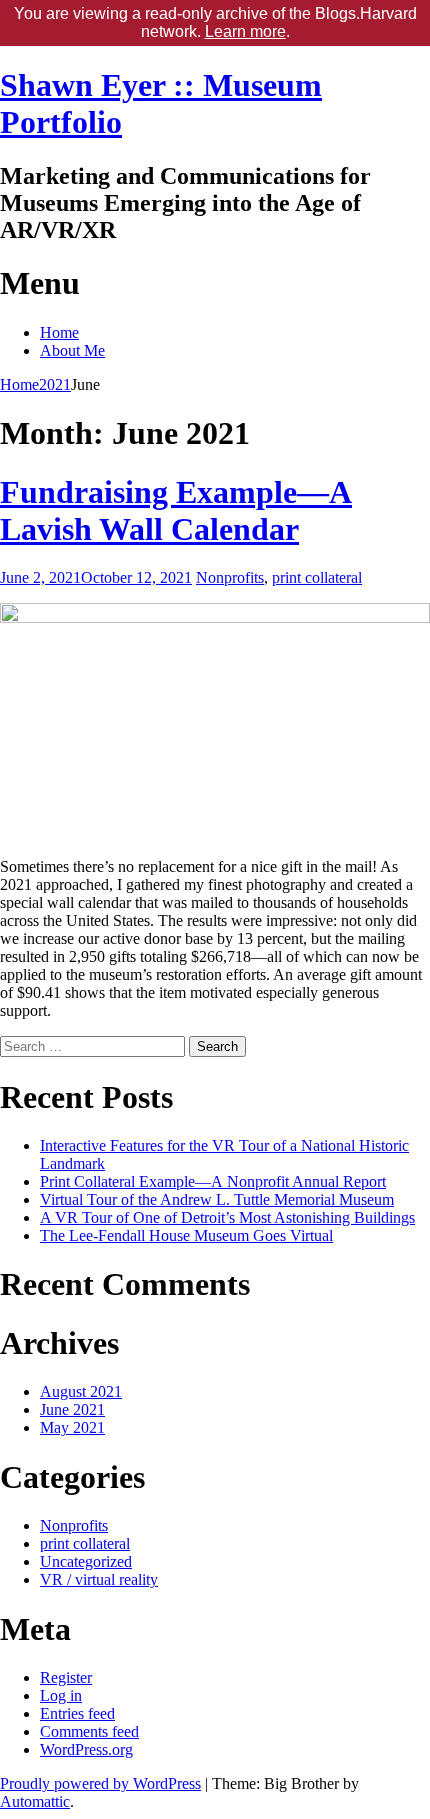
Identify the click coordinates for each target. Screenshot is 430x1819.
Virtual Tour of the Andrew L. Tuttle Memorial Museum (217, 1199)
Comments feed (89, 1731)
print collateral (317, 577)
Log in (61, 1695)
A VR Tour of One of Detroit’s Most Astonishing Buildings (227, 1217)
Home (59, 332)
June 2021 (72, 1409)
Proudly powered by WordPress (100, 1783)
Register (66, 1677)
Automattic (35, 1801)
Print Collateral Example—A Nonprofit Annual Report (213, 1181)
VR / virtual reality (99, 1579)
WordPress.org (86, 1749)
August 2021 (81, 1391)
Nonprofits (230, 577)
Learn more (245, 31)
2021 (55, 384)
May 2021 (72, 1427)
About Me (72, 350)
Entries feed (77, 1713)
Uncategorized (86, 1561)
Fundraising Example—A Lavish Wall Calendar (176, 510)
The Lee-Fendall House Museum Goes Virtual (186, 1235)
